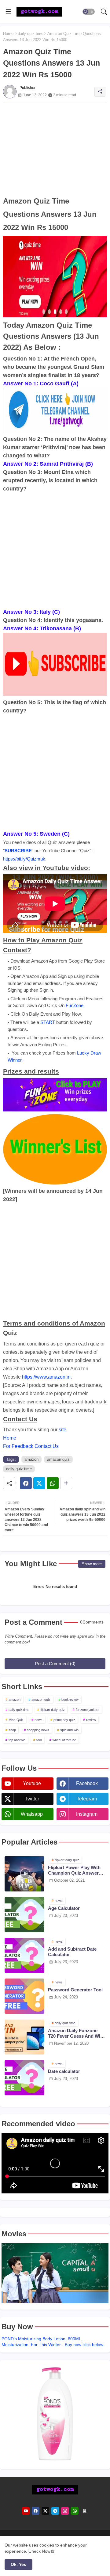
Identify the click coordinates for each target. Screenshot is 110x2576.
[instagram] (65, 2511)
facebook (87, 1783)
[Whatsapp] (53, 1483)
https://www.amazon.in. (47, 1377)
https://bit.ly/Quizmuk (24, 859)
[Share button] (66, 1483)
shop (12, 1730)
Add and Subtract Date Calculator (72, 1952)
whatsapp (32, 1814)
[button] (89, 12)
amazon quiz (58, 1459)
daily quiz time (31, 34)
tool (39, 1740)
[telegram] (55, 2511)
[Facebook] (26, 1483)
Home (8, 34)
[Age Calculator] (24, 1915)
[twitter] (45, 2511)
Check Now (39, 2551)
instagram (87, 1814)
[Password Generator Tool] (24, 1996)
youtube (32, 1783)
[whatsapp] (75, 2511)
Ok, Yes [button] (18, 2564)
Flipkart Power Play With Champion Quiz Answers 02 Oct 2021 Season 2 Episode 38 (75, 1870)
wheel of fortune (64, 1740)
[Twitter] (39, 1483)
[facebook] (36, 2511)
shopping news (38, 1730)
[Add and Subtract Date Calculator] (24, 1955)
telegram (87, 1799)
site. (63, 1430)
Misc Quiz (16, 1720)
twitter (32, 1799)
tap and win (17, 1740)
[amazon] (84, 2511)
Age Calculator (64, 1908)
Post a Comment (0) (55, 1664)
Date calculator (64, 2071)
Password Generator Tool (75, 1990)
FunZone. (75, 1005)
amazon (31, 1459)
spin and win (69, 1730)
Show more (92, 1564)
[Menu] (8, 12)
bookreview (70, 1700)
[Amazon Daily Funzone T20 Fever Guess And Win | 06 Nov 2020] (24, 2037)
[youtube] (26, 2511)
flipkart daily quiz (53, 1710)
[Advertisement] (55, 148)
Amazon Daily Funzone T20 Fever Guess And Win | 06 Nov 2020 (77, 2033)
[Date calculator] (24, 2078)
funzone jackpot (88, 1710)
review (91, 1720)
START (48, 1022)
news (38, 1720)
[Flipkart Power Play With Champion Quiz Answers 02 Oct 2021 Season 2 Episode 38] (24, 1874)
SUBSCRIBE (18, 851)
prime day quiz (64, 1720)
